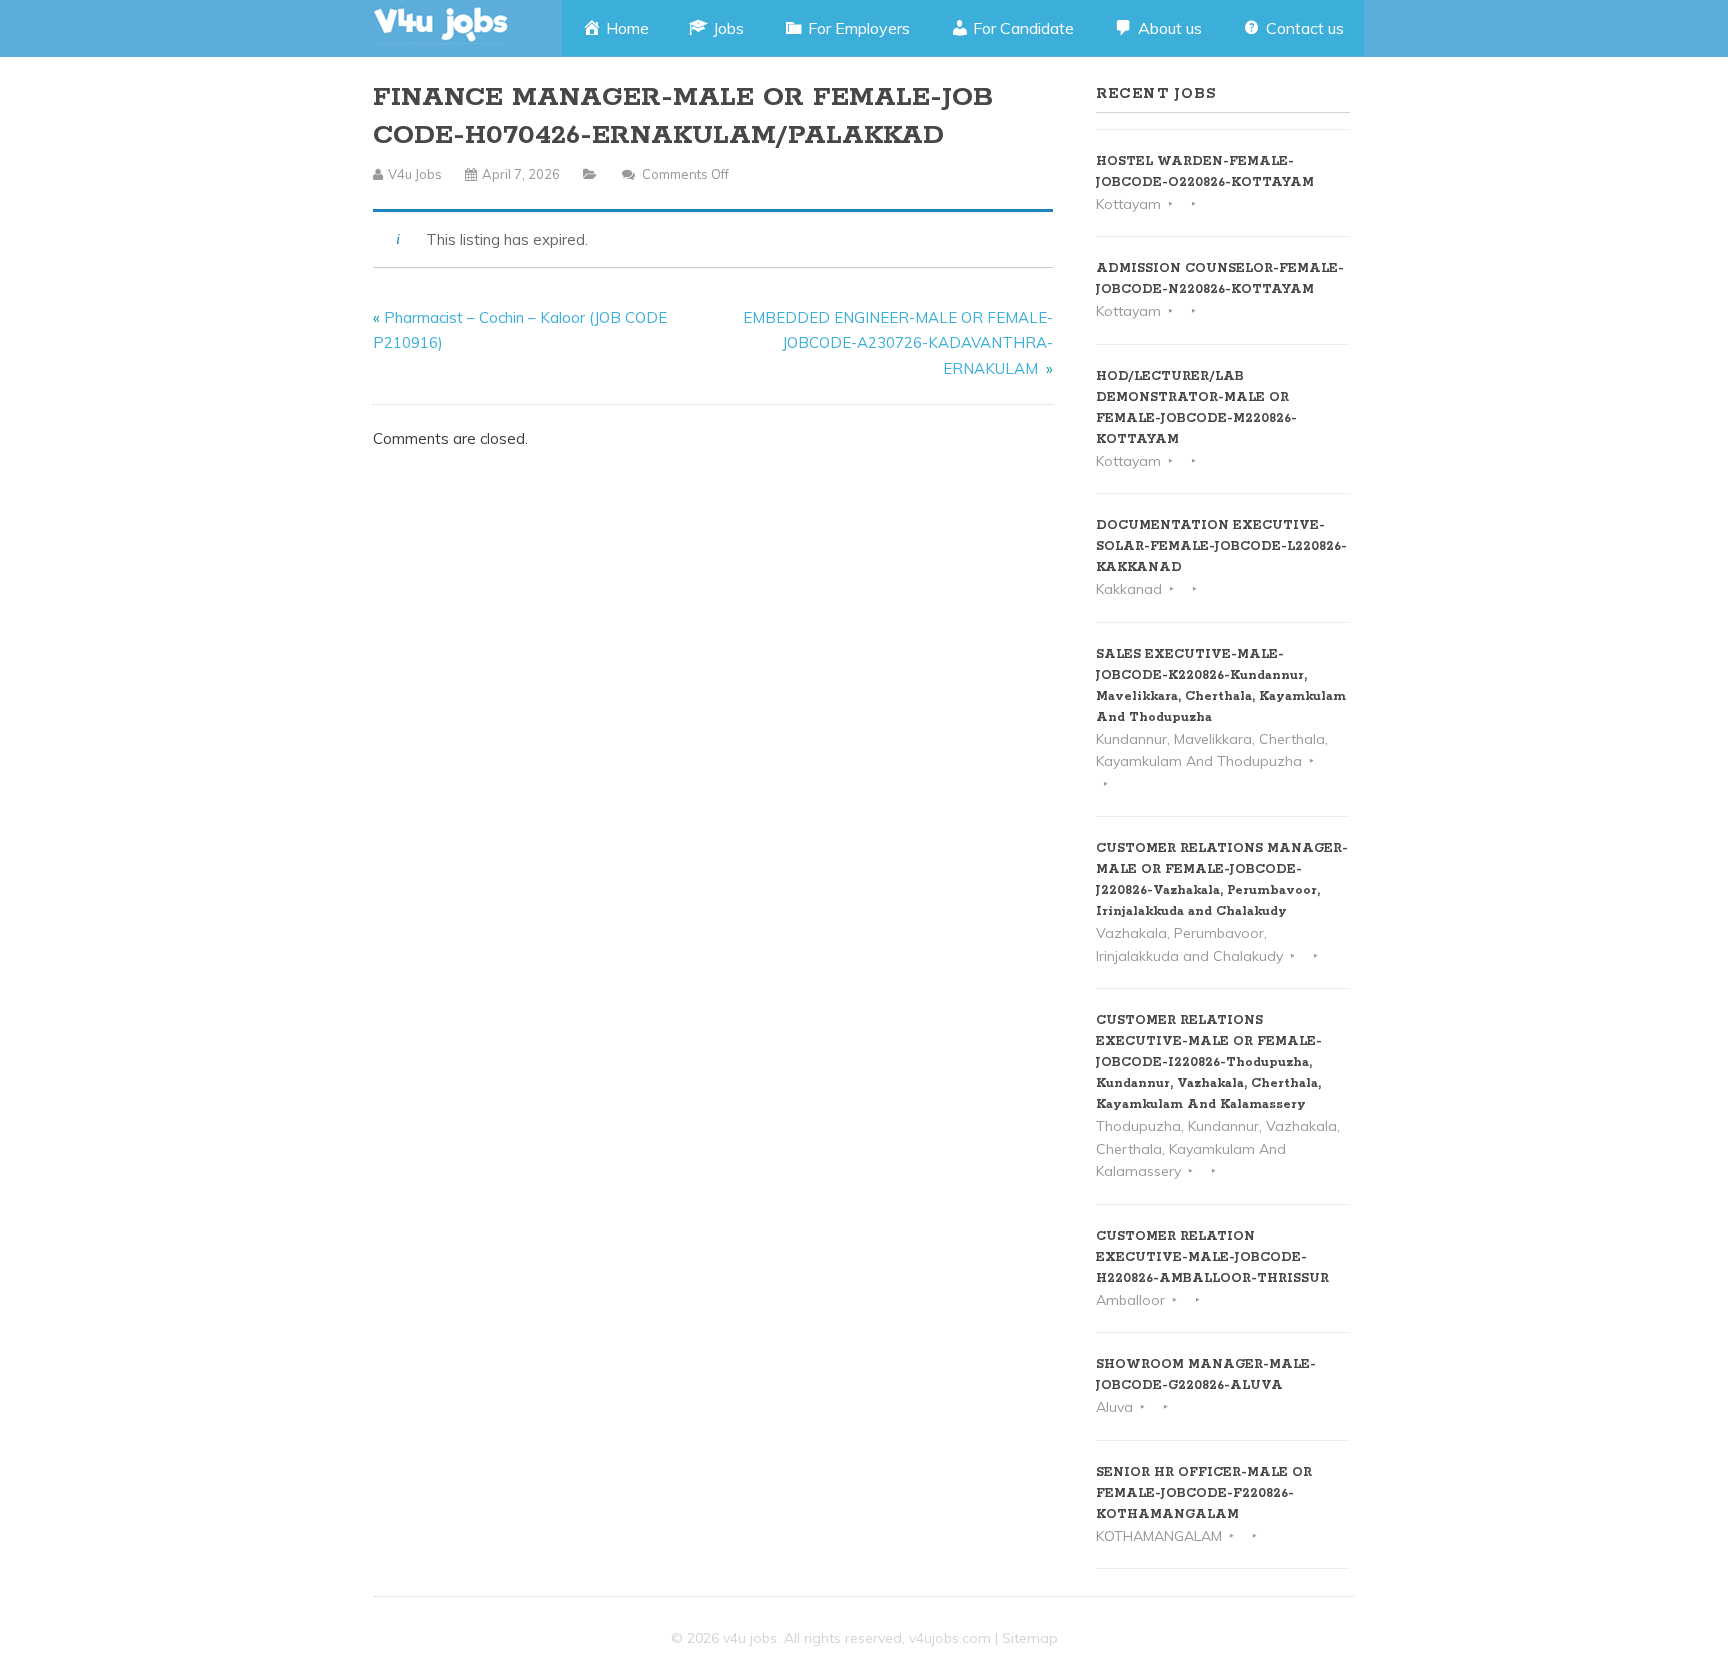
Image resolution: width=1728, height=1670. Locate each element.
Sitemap (1030, 1638)
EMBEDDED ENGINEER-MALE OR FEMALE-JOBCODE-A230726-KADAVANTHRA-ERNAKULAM (898, 343)
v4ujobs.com (950, 1638)
